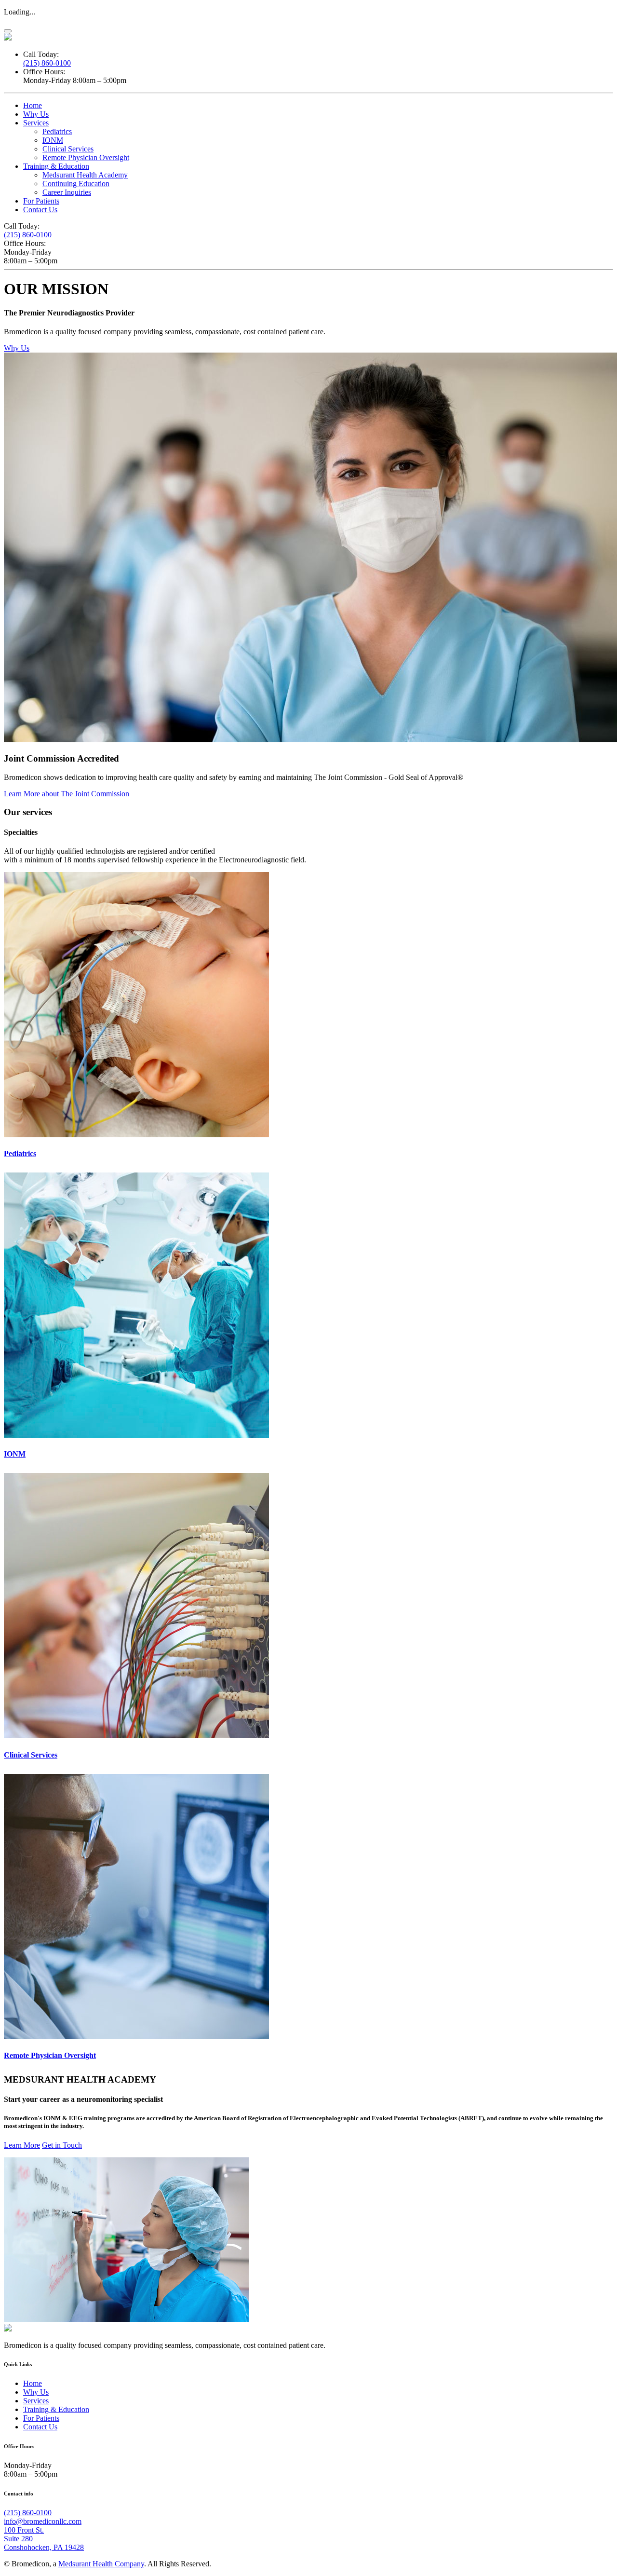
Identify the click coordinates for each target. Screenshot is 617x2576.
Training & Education (56, 166)
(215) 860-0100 (47, 63)
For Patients (41, 201)
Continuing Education (76, 184)
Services (36, 123)
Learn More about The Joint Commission (67, 794)
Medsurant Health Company (101, 2564)
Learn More (22, 2145)
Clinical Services (68, 149)
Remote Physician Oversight (86, 157)
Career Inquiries (67, 192)
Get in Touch (62, 2145)
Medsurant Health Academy (85, 175)
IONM (53, 140)
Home (33, 105)
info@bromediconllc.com (43, 2521)
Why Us (36, 114)
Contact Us (40, 210)
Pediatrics (57, 131)
